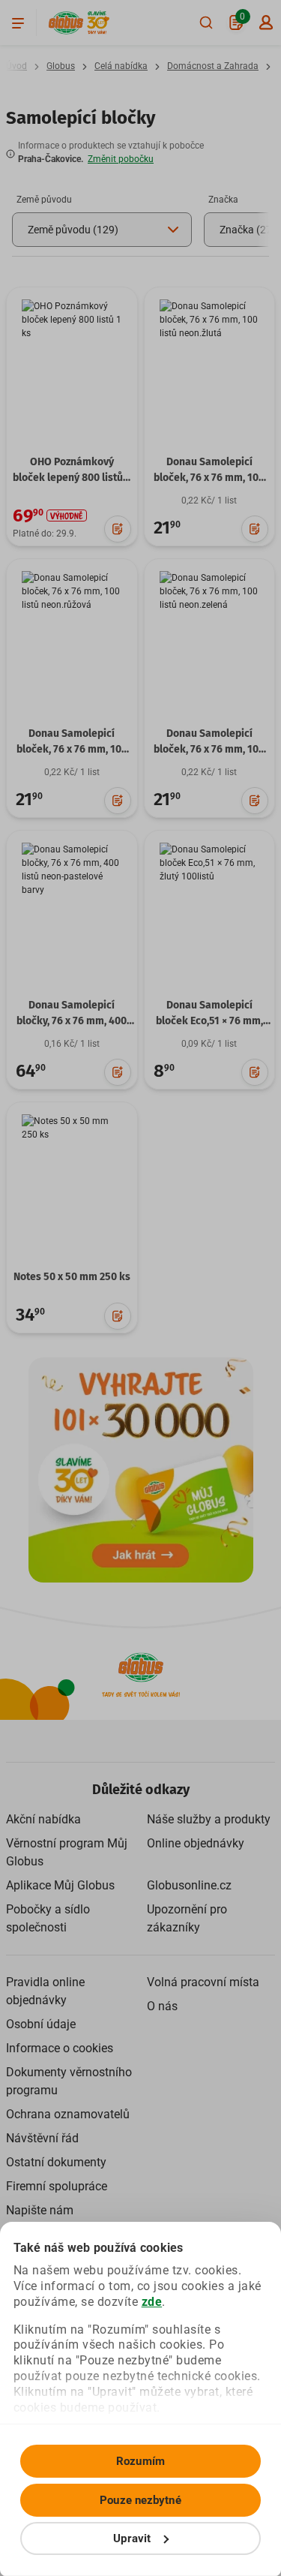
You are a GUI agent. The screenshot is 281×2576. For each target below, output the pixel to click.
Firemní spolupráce (57, 2186)
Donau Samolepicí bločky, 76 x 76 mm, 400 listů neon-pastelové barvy (72, 1029)
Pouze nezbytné (140, 2500)
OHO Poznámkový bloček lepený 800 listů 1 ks (72, 478)
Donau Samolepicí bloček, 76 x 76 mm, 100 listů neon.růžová (72, 749)
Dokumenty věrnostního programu (69, 2081)
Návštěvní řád (42, 2138)
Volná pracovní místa (203, 1982)
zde (152, 2302)
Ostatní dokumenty (56, 2162)
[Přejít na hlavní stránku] (66, 23)
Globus (61, 66)
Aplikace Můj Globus (60, 1885)
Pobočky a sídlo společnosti (48, 1918)
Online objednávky (196, 1843)
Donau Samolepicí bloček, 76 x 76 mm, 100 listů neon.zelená (209, 749)
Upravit (132, 2538)
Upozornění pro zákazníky (187, 1918)
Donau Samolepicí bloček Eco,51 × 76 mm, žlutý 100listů (209, 1021)
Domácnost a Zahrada (213, 66)
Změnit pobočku (121, 159)
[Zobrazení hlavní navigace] (18, 23)
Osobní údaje (41, 2024)
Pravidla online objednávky (45, 1991)
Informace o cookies (60, 2048)
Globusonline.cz (189, 1885)
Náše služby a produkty (209, 1819)
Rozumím (140, 2461)
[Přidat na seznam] (118, 529)
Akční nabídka (43, 1819)
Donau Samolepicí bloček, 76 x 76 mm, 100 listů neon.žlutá (209, 478)
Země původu (44, 200)
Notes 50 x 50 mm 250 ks (72, 1277)
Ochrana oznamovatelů (68, 2114)
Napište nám (40, 2210)
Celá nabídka (121, 66)
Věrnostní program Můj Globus (67, 1852)
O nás (162, 2006)
